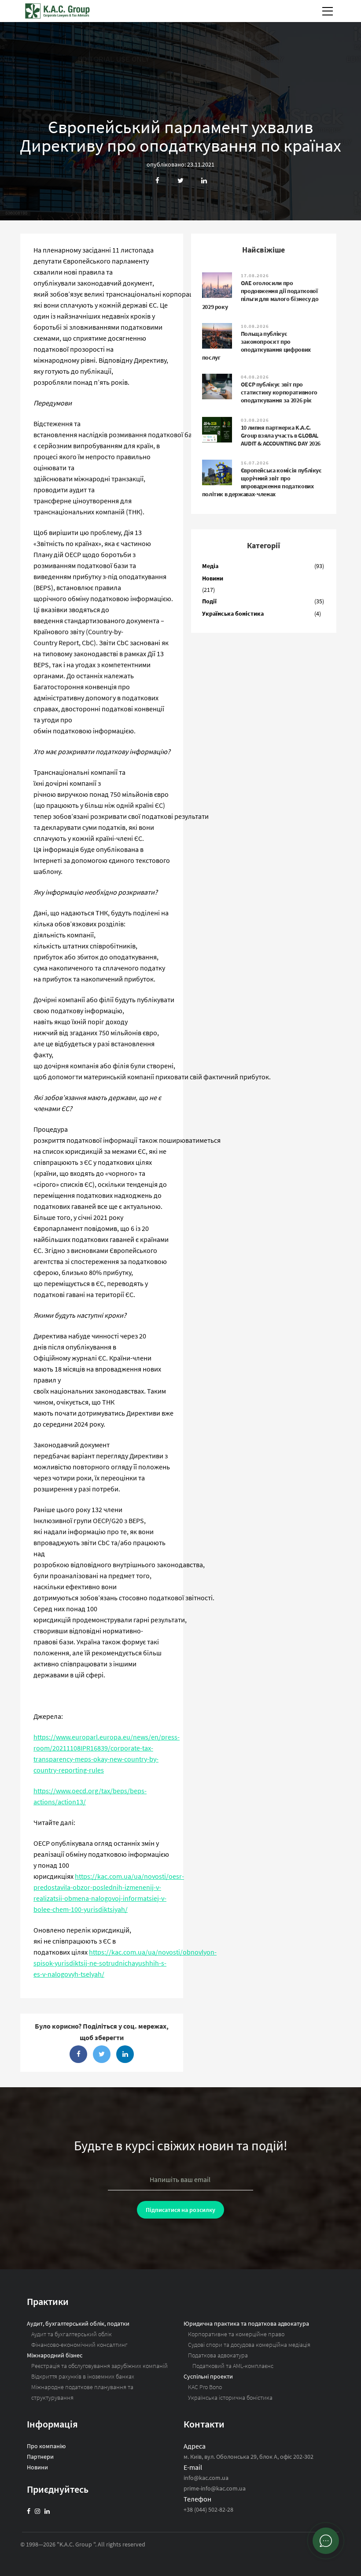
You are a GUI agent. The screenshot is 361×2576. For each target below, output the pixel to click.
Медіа (210, 566)
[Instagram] (37, 2511)
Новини (213, 578)
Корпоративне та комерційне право (236, 2334)
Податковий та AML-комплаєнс (233, 2366)
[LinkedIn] (47, 2511)
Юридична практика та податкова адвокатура (246, 2323)
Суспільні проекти (208, 2376)
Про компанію (46, 2446)
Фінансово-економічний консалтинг (79, 2345)
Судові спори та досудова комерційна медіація (249, 2345)
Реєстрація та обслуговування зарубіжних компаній (99, 2366)
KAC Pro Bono (205, 2387)
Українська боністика (233, 613)
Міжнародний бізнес (55, 2355)
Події (209, 601)
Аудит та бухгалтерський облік (72, 2334)
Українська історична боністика (230, 2398)
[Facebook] (29, 2511)
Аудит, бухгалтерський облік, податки (78, 2323)
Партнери (40, 2457)
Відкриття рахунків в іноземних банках (83, 2376)
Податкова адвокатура (218, 2355)
